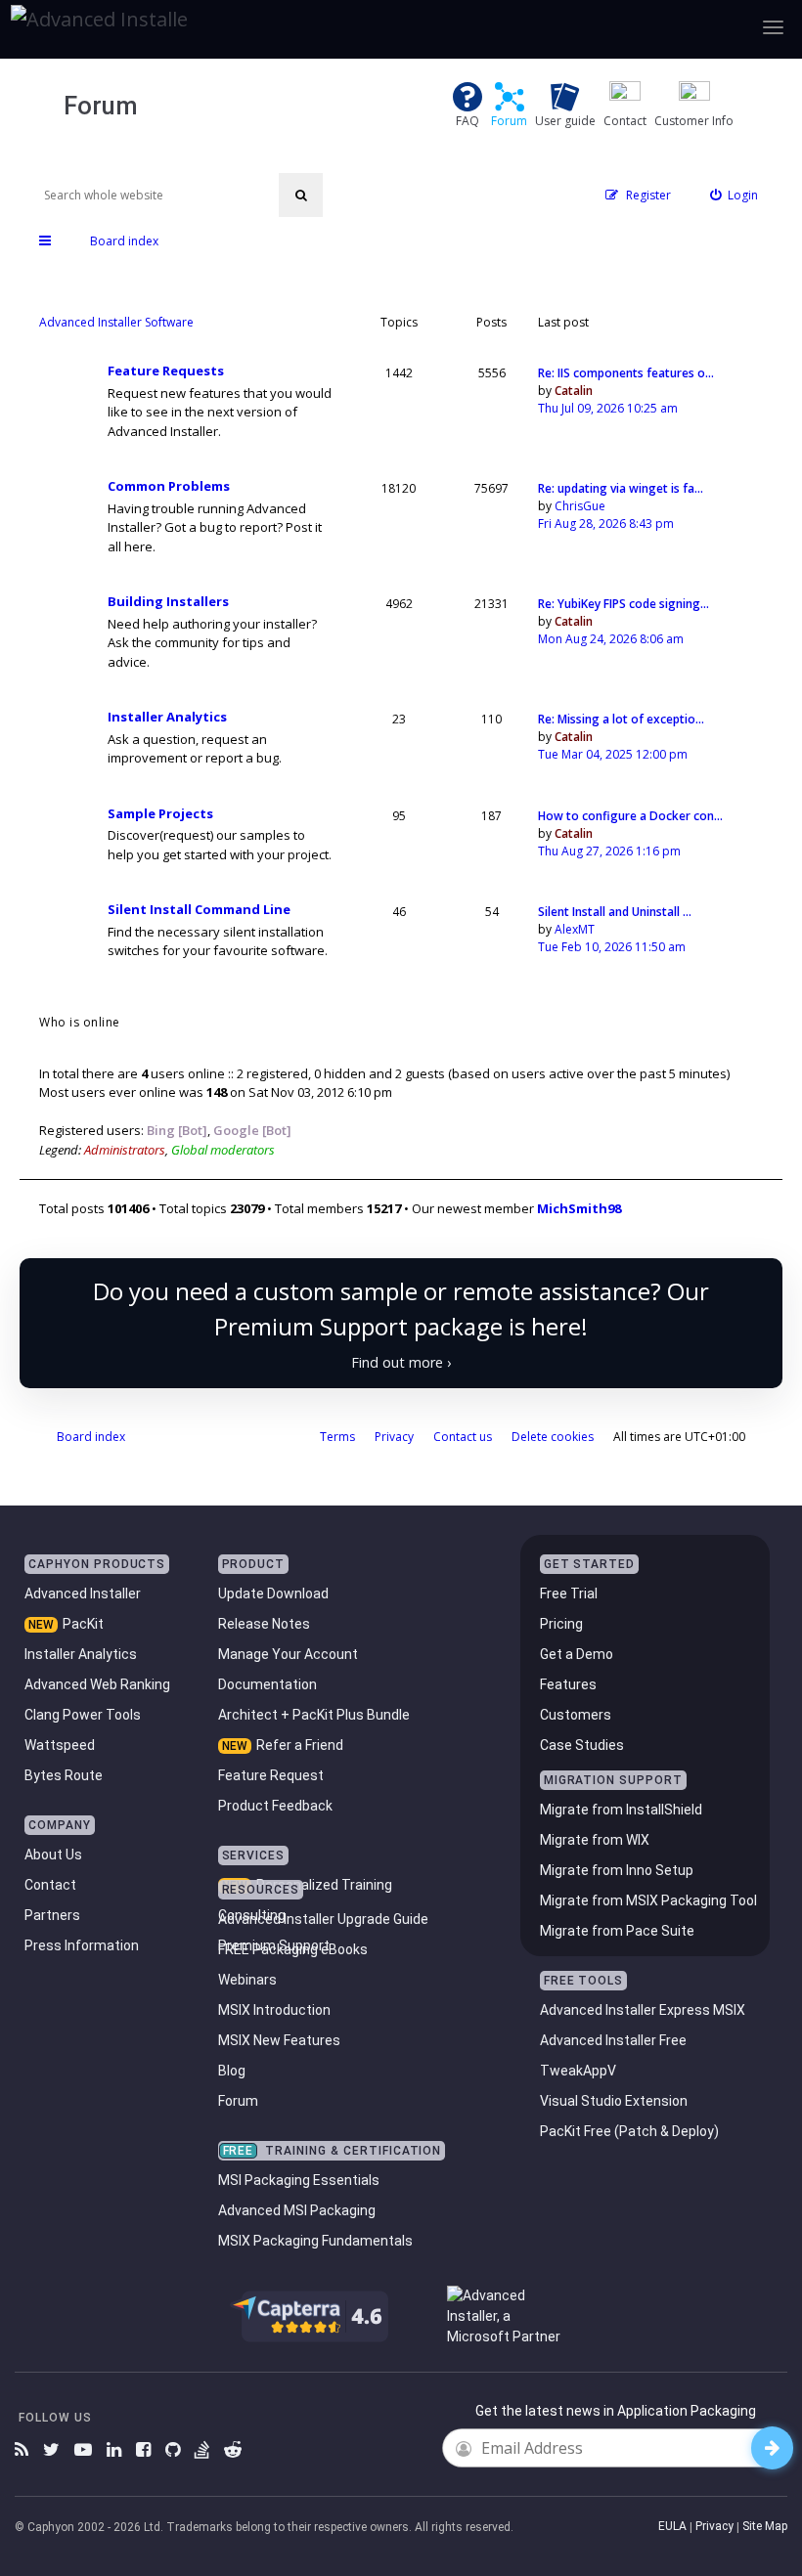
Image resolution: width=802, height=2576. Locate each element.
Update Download (273, 1594)
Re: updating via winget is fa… (621, 488)
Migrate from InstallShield (621, 1810)
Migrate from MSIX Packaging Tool (648, 1900)
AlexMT (575, 929)
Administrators (125, 1150)
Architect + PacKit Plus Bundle (314, 1715)
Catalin (574, 391)
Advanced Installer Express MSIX (643, 2010)
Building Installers (168, 602)
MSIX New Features (279, 2040)
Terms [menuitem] (337, 1437)
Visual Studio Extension (614, 2101)
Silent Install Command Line (199, 910)
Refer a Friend (300, 1745)
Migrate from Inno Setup (617, 1870)
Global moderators (223, 1150)
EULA (672, 2526)
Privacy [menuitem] (394, 1437)
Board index (91, 1437)
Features (568, 1684)
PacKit (83, 1624)
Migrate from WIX (595, 1840)
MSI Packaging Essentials (299, 2180)
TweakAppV (578, 2071)
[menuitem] (735, 195)
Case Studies (582, 1745)
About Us (53, 1855)
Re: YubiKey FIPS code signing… (624, 604)
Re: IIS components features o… (626, 373)
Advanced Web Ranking (97, 1684)
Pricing (561, 1624)
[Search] (301, 195)
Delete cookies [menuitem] (553, 1437)
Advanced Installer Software (116, 322)
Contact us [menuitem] (463, 1437)
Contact (50, 1885)
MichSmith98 (579, 1208)
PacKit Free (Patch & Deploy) (629, 2131)
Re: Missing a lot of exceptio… (621, 719)
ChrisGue (580, 506)
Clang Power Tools (83, 1715)
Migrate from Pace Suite (617, 1931)
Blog (232, 2071)
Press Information (82, 1945)
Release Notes (264, 1624)
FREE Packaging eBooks (293, 1949)
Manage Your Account (288, 1654)
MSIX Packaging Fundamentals (315, 2241)
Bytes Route (64, 1775)
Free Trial (569, 1594)
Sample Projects (160, 814)
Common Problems (169, 486)
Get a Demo (577, 1654)
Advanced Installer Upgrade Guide (323, 1919)
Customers (576, 1715)
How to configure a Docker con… (630, 816)
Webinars (247, 1980)
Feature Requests (166, 371)
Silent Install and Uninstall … (615, 912)
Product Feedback (275, 1806)
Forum (238, 2101)
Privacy (714, 2526)
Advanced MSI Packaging (297, 2210)
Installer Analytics (167, 717)
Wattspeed (60, 1745)
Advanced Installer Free (613, 2040)
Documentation (267, 1684)
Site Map (765, 2526)
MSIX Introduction (274, 2010)
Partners (52, 1915)
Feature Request (271, 1775)
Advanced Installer (83, 1594)
